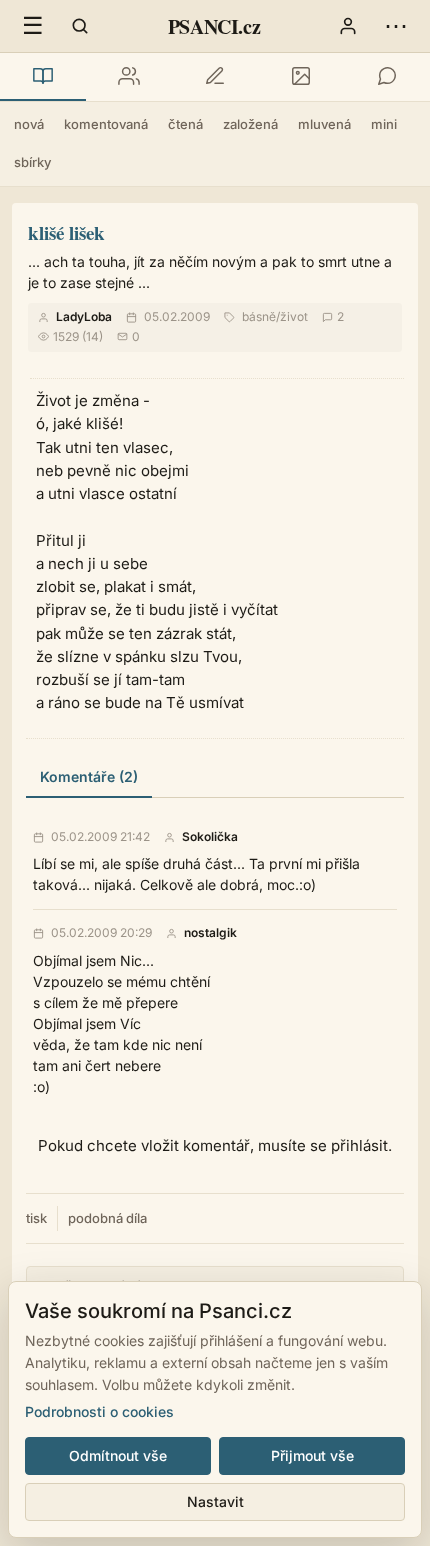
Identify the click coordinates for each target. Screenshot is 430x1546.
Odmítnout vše (118, 1455)
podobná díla (107, 1218)
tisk (36, 1218)
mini (384, 124)
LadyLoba (84, 316)
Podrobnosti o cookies (99, 1411)
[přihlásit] (348, 26)
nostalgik (210, 933)
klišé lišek (66, 232)
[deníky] (215, 77)
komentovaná (106, 124)
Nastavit (215, 1501)
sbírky (32, 162)
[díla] (43, 77)
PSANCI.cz (214, 26)
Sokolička (210, 837)
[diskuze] (387, 77)
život (294, 316)
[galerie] (301, 77)
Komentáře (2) (89, 776)
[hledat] (80, 26)
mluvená (324, 124)
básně (259, 316)
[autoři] (129, 77)
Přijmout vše (312, 1455)
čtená (185, 124)
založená (250, 124)
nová (29, 124)
